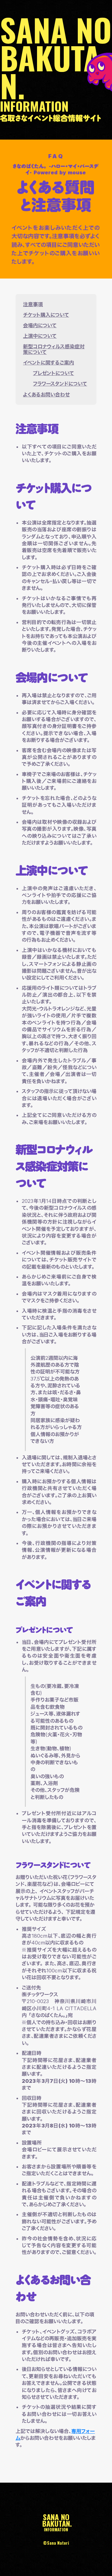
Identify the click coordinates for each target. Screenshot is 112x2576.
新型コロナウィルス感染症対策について (54, 349)
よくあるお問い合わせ (46, 395)
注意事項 (33, 304)
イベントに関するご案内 (49, 363)
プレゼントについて (54, 373)
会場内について (40, 325)
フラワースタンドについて (60, 384)
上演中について (40, 336)
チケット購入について (46, 315)
